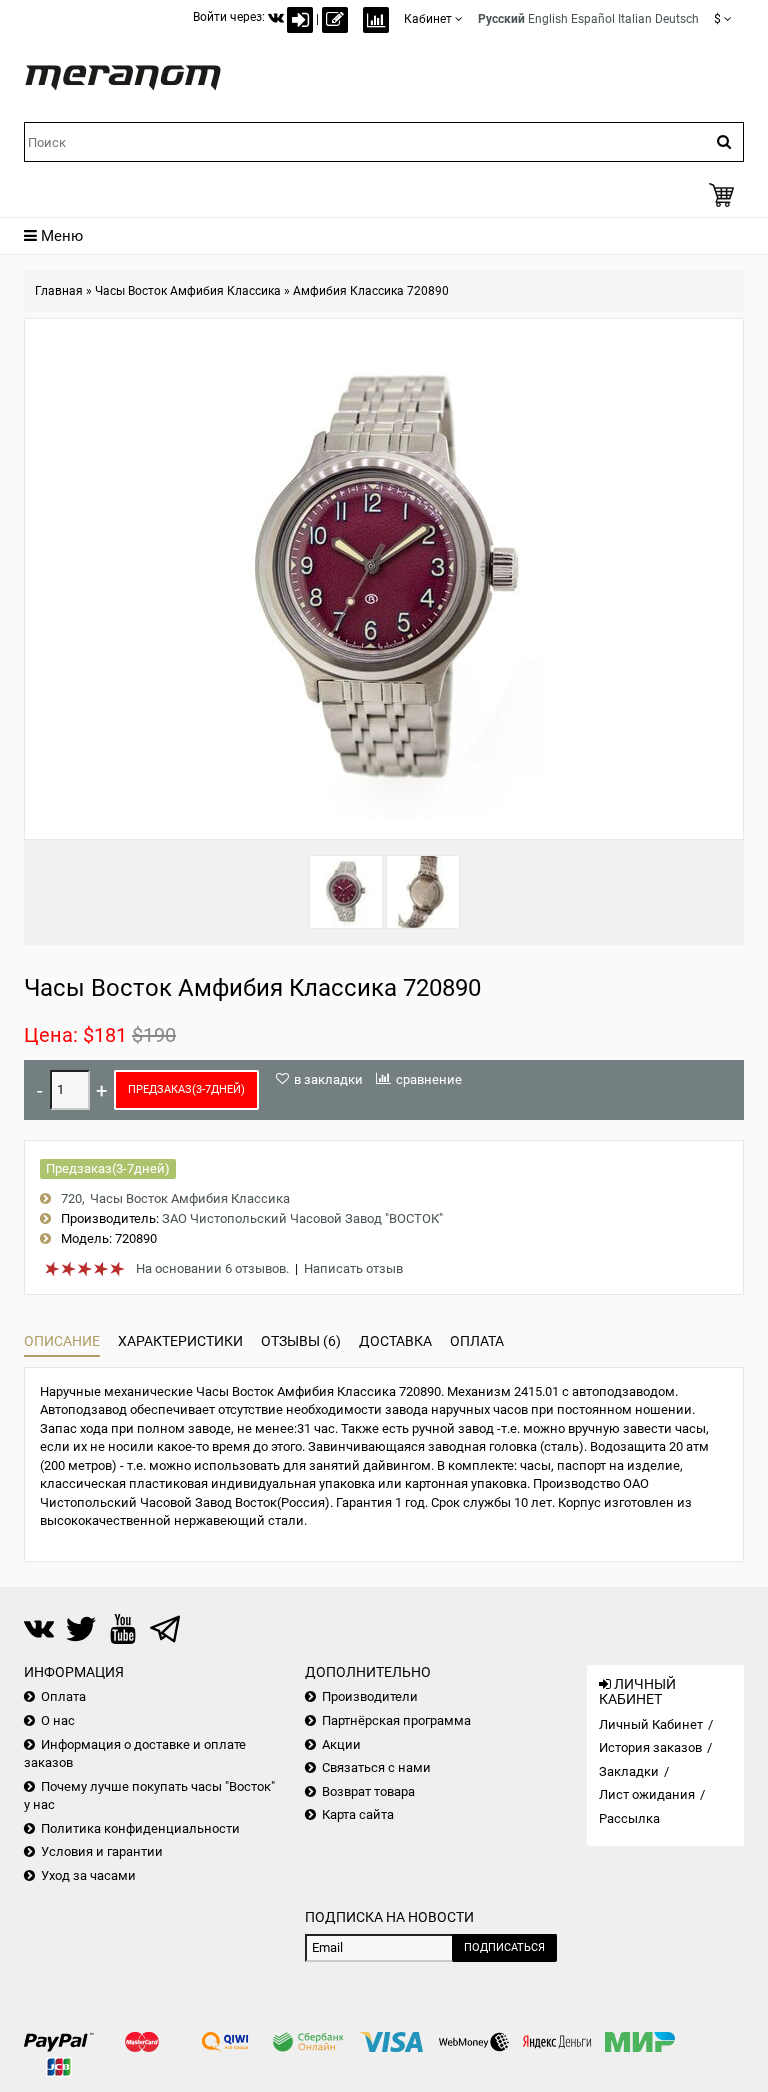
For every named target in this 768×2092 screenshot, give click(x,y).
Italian (635, 19)
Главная (59, 291)
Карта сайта (358, 1814)
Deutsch (677, 19)
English (548, 19)
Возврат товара (368, 1791)
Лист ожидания (647, 1794)
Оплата (477, 1341)
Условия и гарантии (102, 1851)
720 (71, 1198)
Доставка (395, 1341)
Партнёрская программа (396, 1720)
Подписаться (504, 1947)
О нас (58, 1720)
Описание (62, 1341)
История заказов (650, 1747)
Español (593, 19)
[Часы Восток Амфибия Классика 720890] (346, 892)
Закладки (629, 1771)
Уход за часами (88, 1875)
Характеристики (180, 1341)
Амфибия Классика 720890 (371, 291)
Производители (370, 1696)
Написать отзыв (353, 1268)
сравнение (429, 1079)
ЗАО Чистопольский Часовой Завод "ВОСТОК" (302, 1218)
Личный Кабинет (651, 1724)
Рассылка (629, 1818)
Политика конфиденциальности (140, 1828)
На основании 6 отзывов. (212, 1268)
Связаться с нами (376, 1767)
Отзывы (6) (301, 1341)
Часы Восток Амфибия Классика (188, 291)
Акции (341, 1744)
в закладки (328, 1079)
